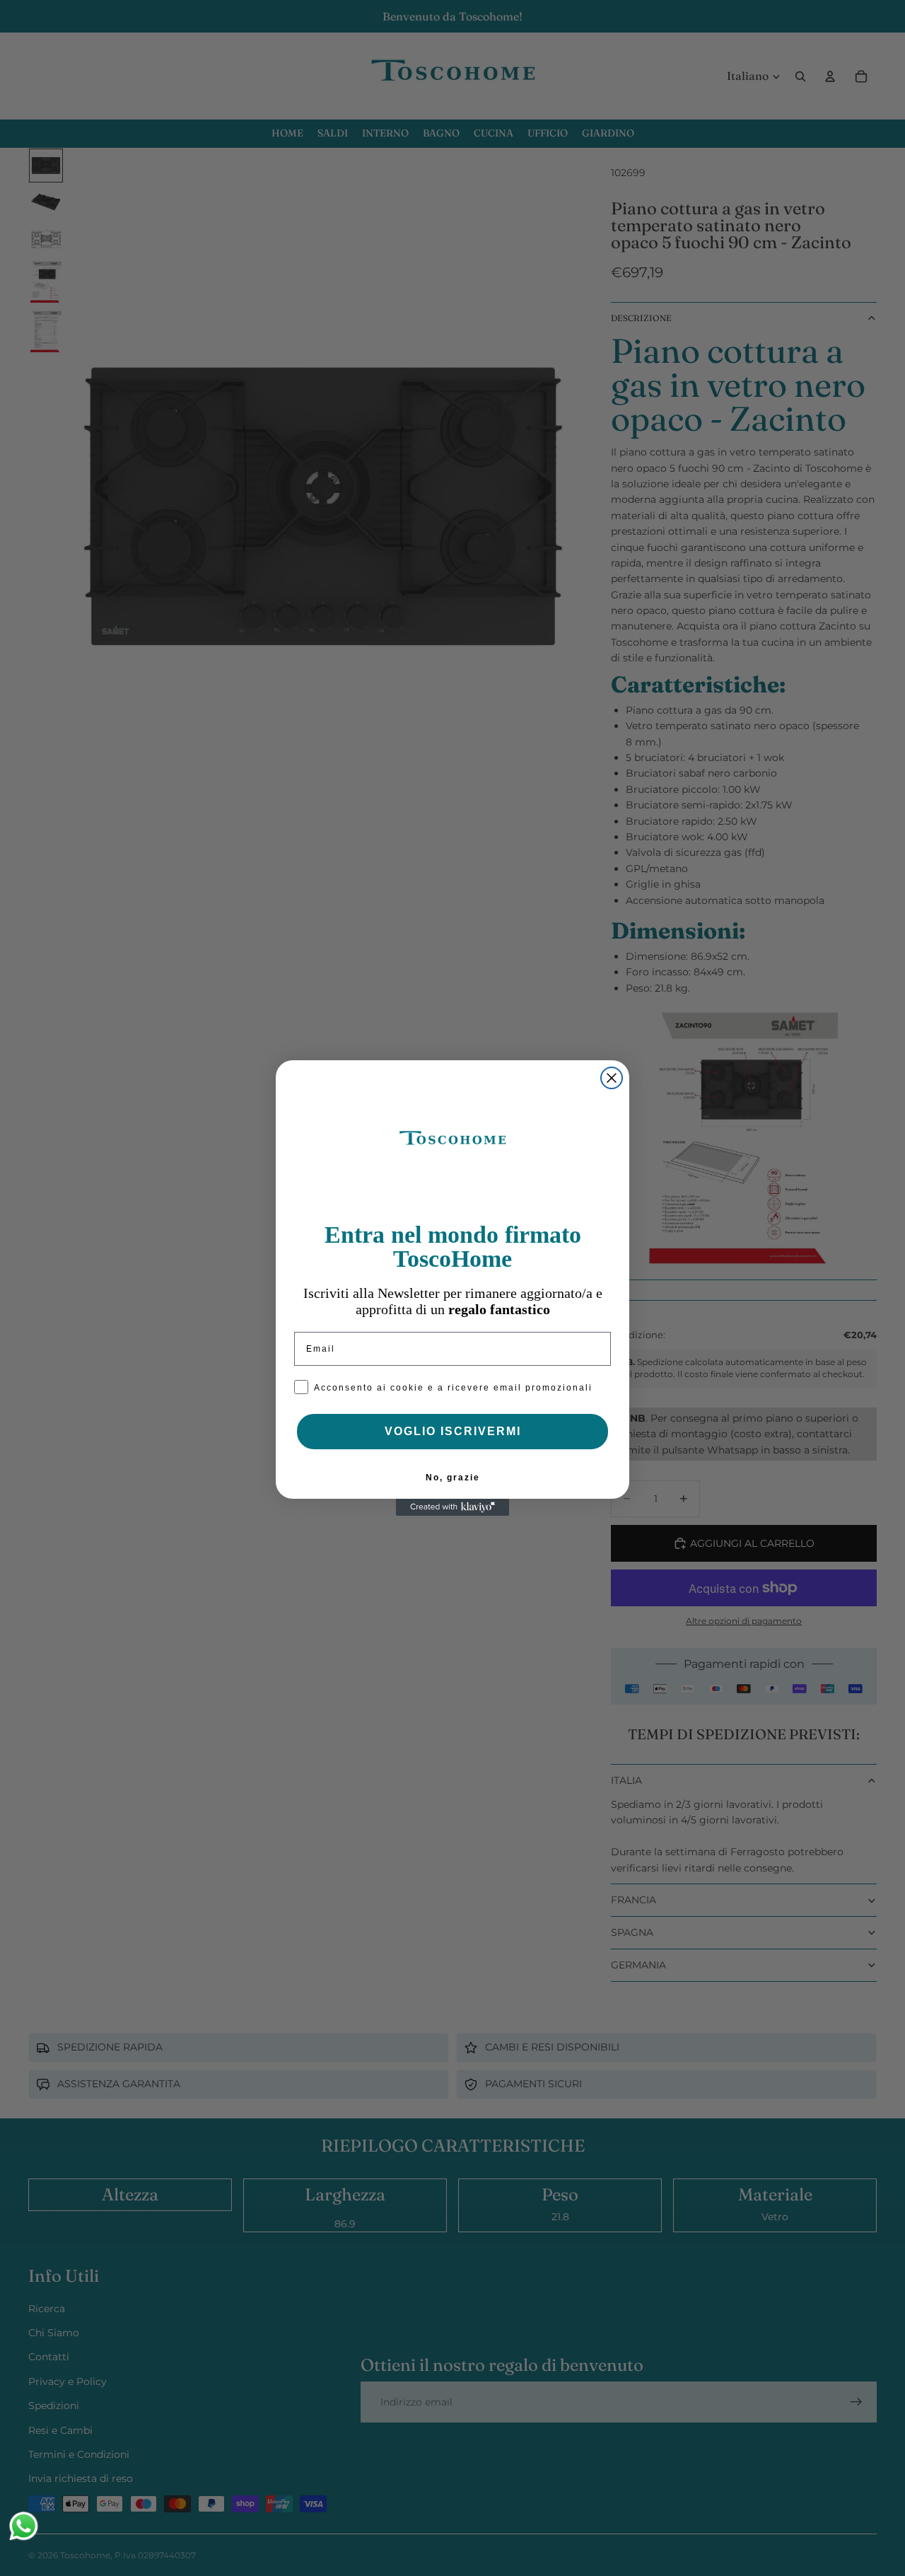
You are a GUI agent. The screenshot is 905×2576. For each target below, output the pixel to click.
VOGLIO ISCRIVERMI (453, 1431)
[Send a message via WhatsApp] (24, 2526)
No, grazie (453, 1478)
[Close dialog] (612, 1078)
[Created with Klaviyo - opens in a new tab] (452, 1507)
